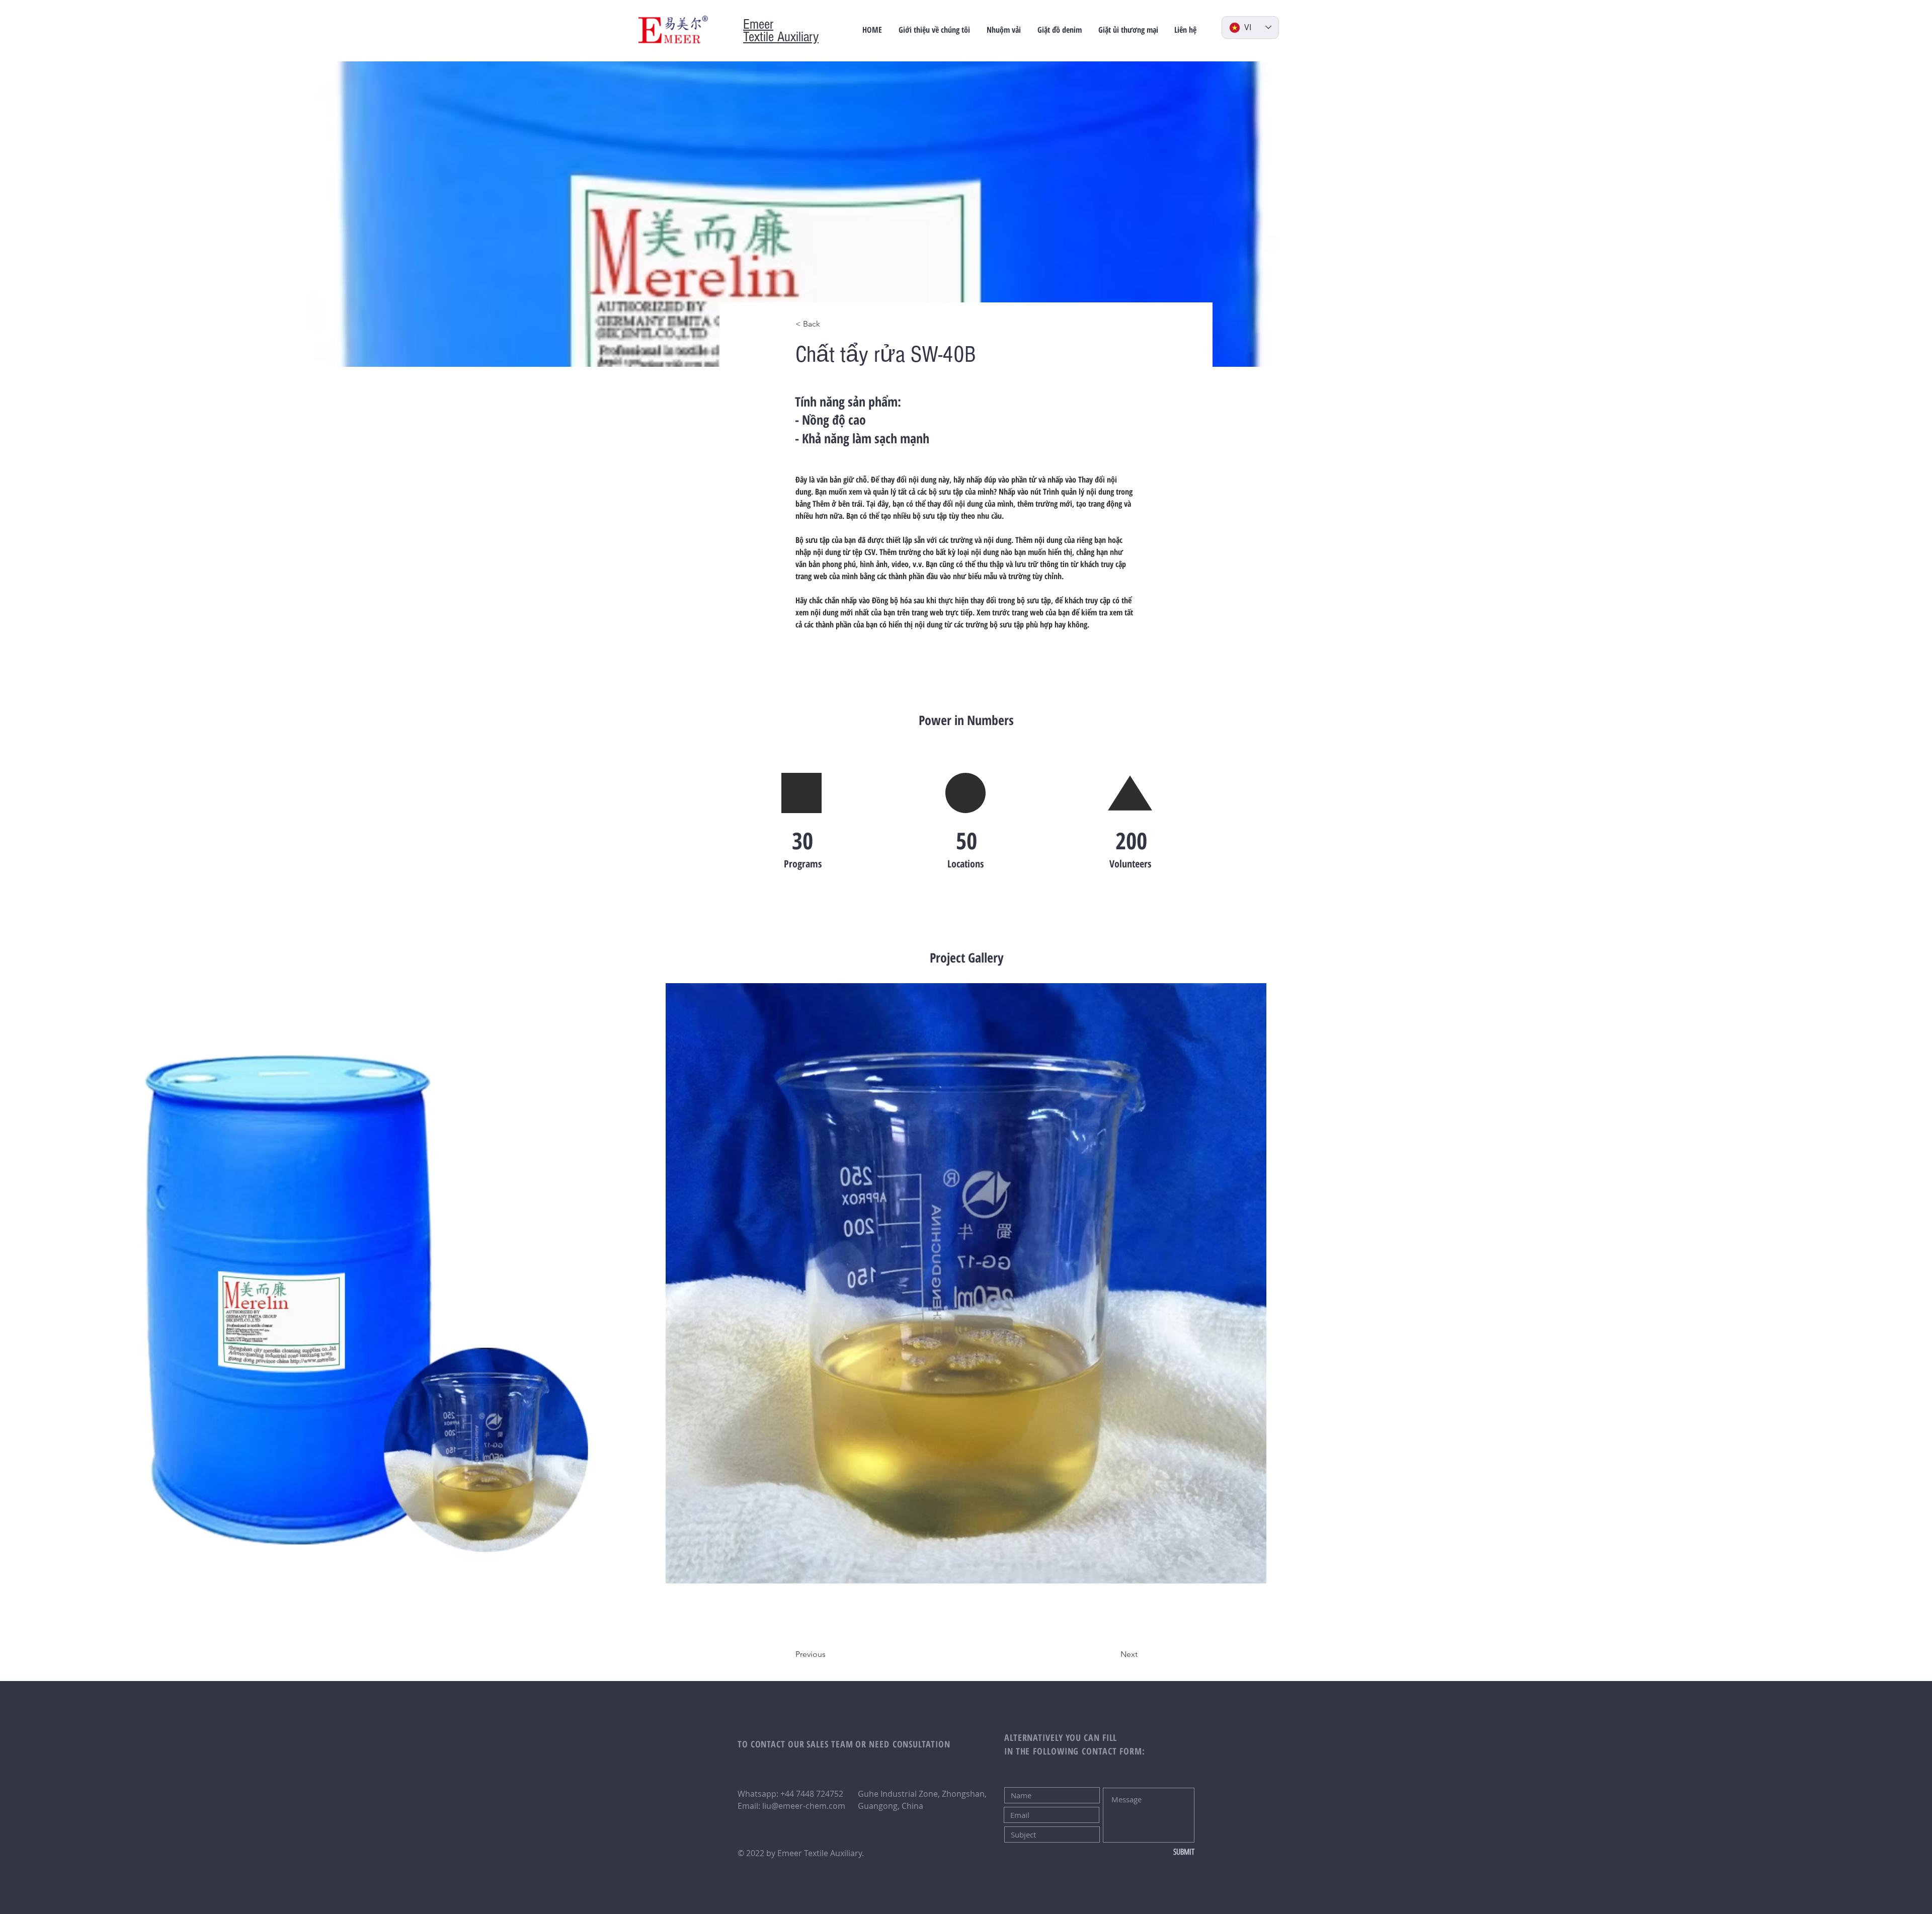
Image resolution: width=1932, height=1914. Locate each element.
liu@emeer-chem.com (804, 1806)
